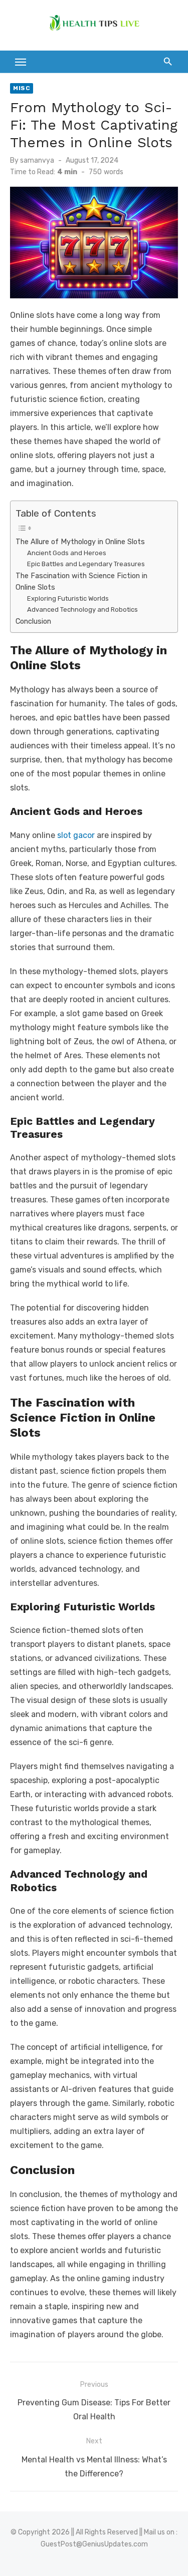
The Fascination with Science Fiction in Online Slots (81, 581)
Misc (22, 88)
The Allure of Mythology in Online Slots (80, 542)
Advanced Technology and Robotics (82, 609)
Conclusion (33, 621)
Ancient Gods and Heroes (67, 553)
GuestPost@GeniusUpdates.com (94, 2544)
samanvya (37, 160)
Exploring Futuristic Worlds (68, 598)
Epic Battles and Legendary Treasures (86, 564)
